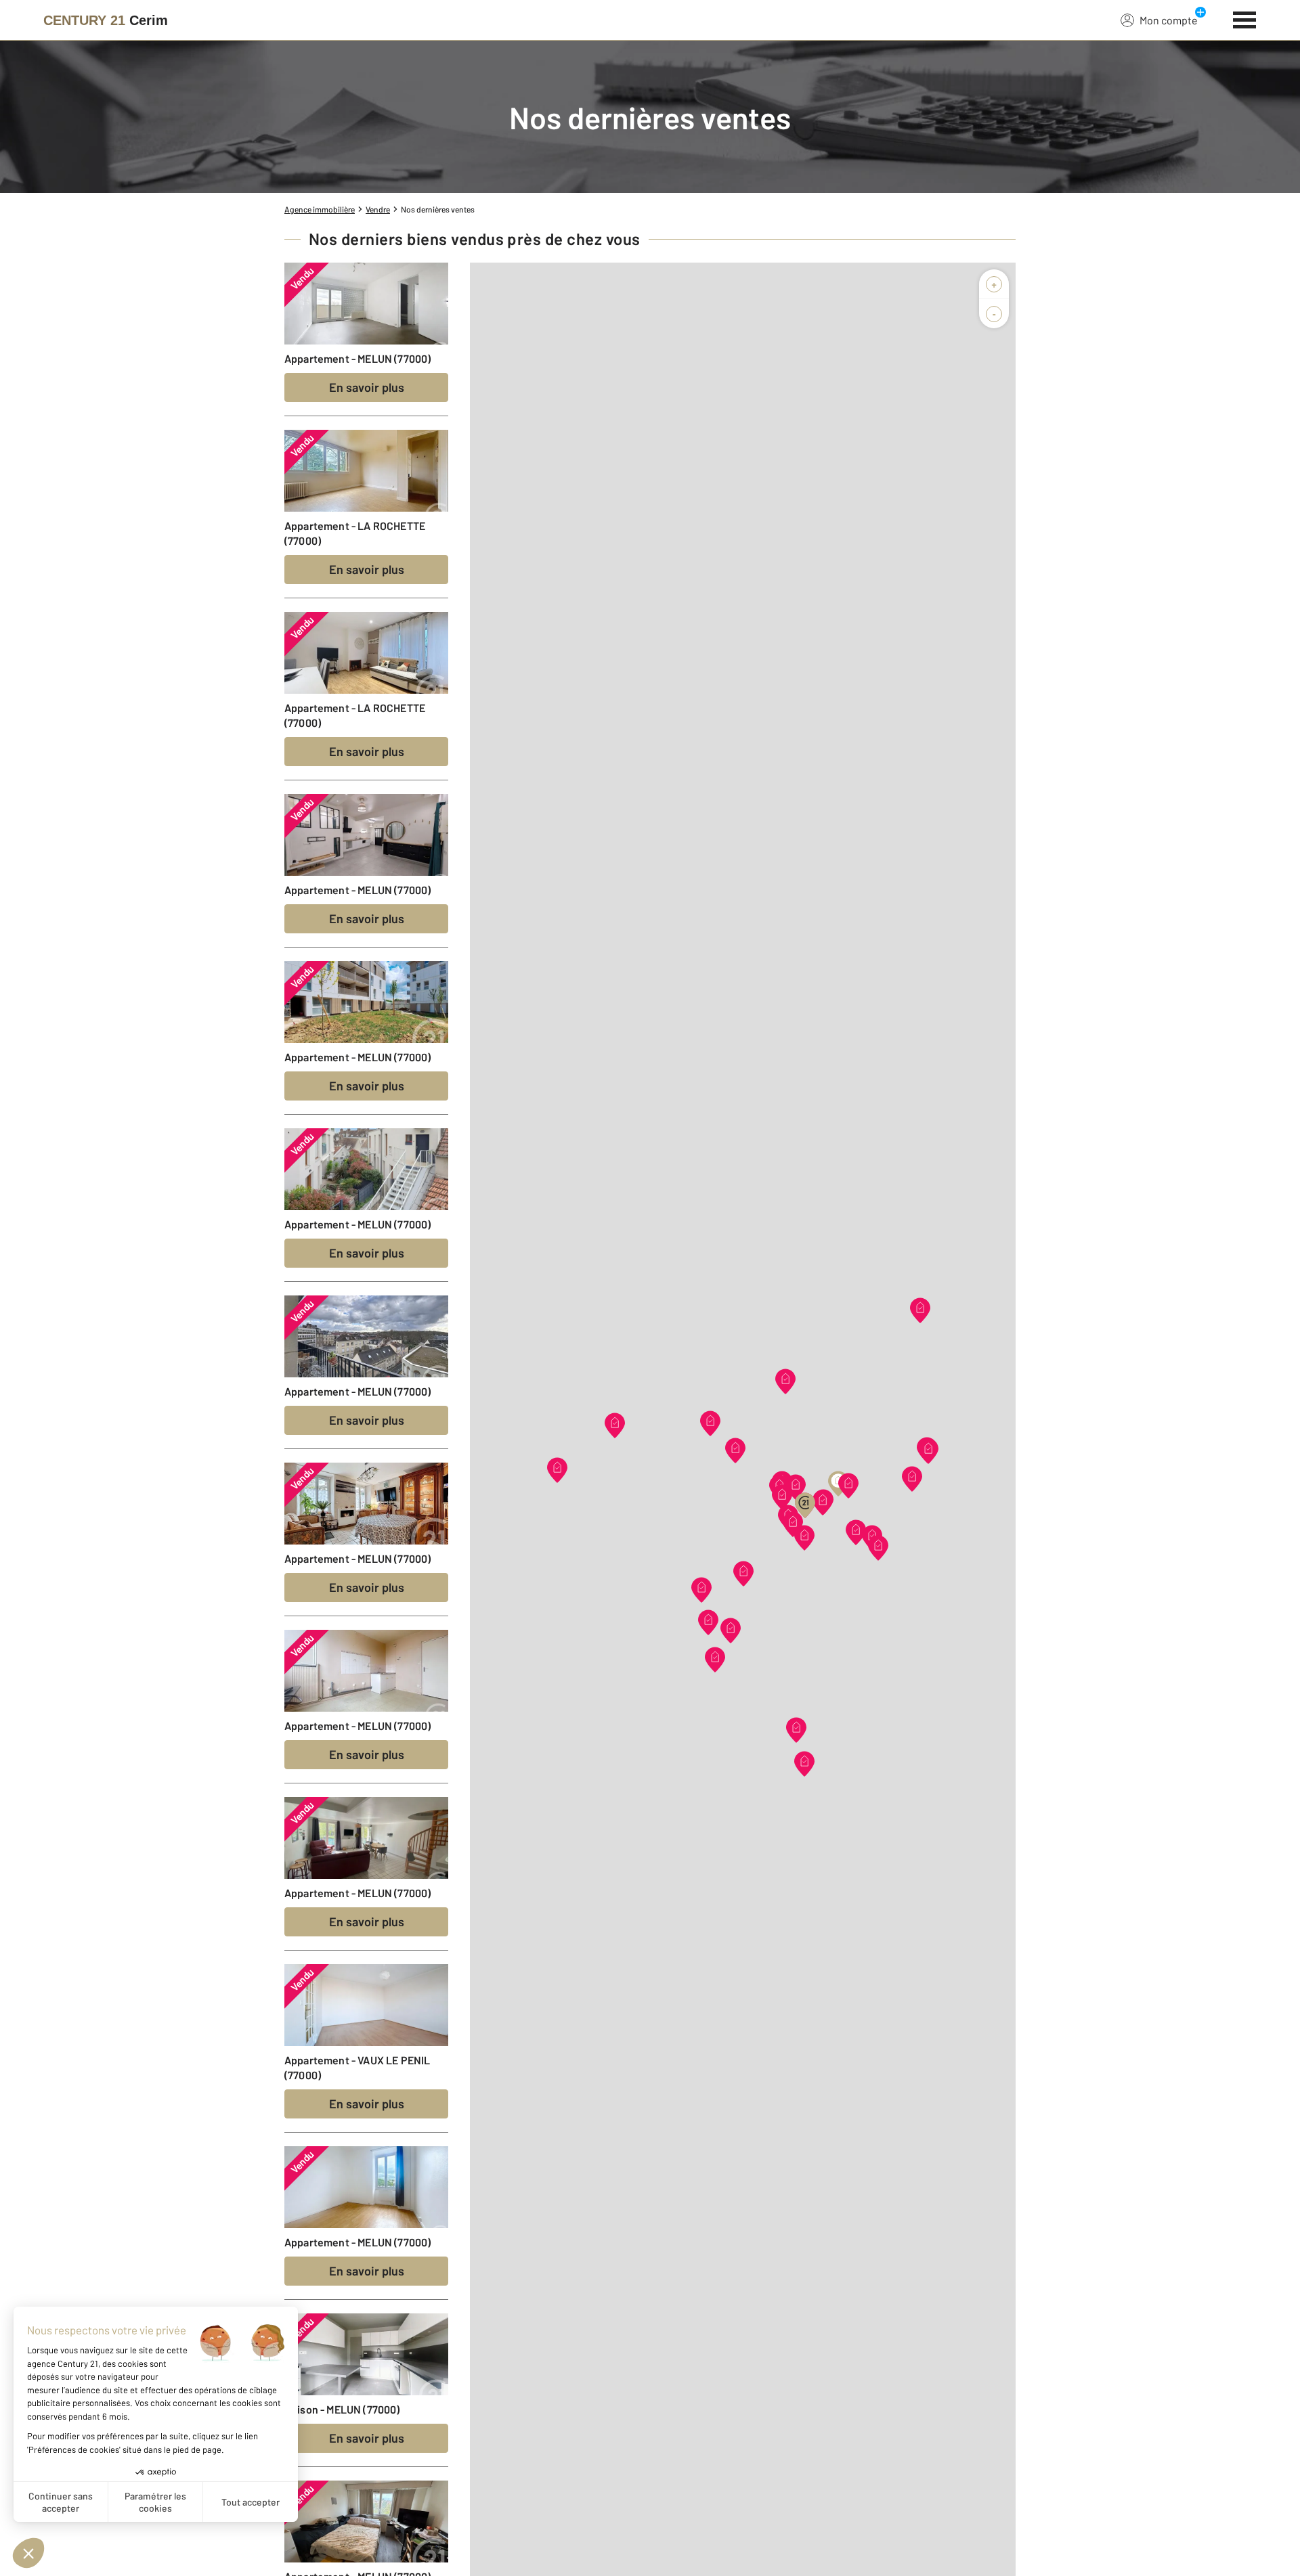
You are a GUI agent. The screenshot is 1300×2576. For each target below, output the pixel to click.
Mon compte (1169, 20)
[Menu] (1245, 18)
